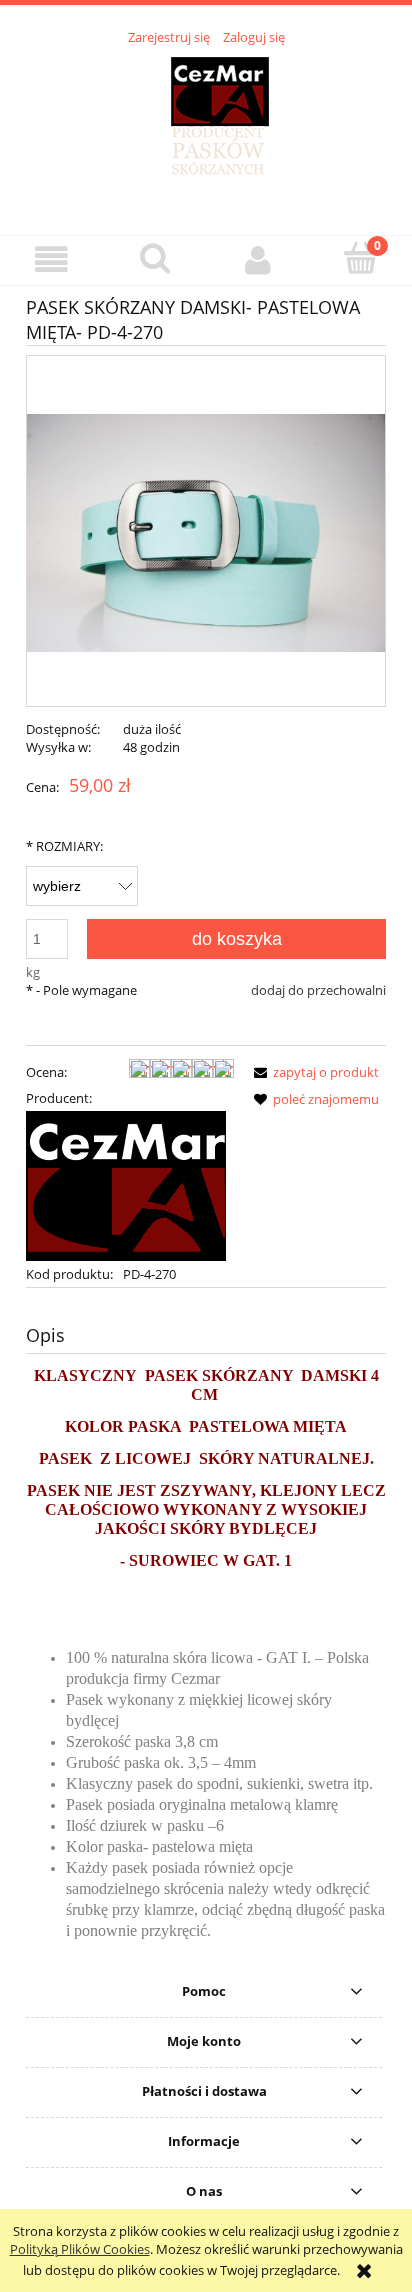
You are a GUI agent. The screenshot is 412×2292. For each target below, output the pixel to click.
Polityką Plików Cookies (80, 2249)
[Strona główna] (206, 129)
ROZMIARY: (64, 846)
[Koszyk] (360, 258)
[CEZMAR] (126, 1184)
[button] (51, 259)
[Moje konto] (257, 259)
